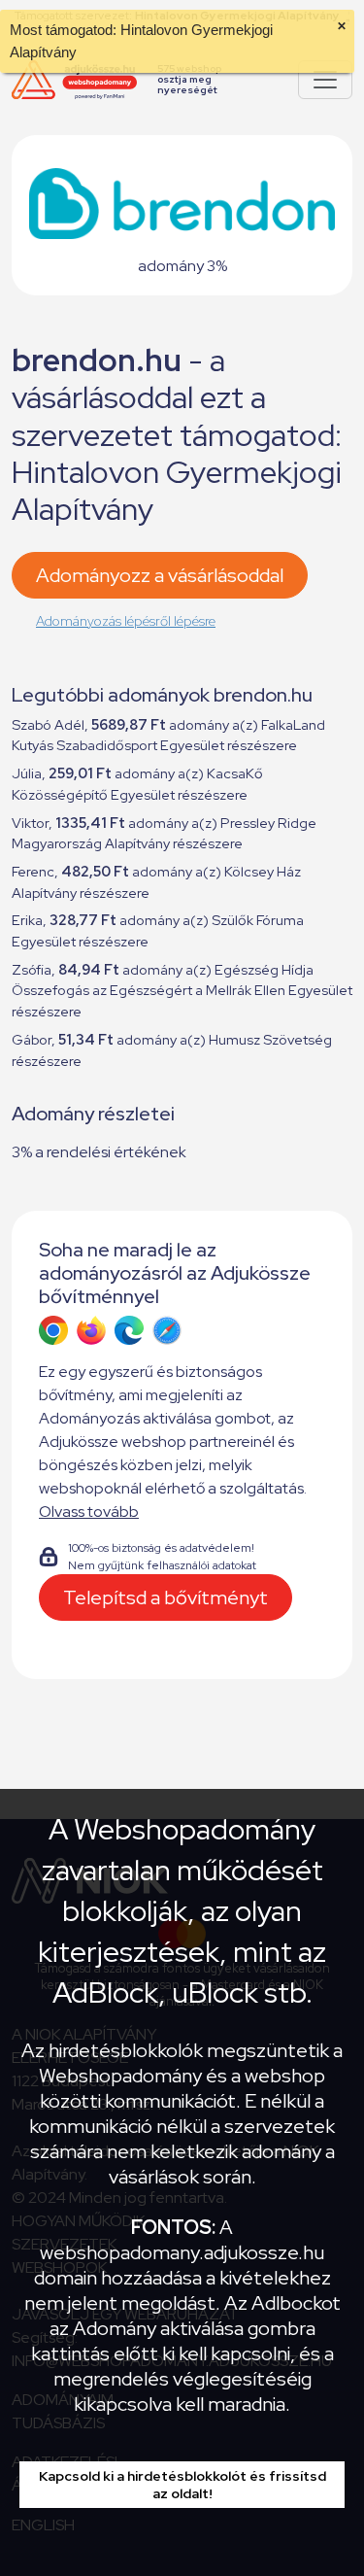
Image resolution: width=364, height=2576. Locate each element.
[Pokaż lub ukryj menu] (325, 80)
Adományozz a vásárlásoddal (160, 575)
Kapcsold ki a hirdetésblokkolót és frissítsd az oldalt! (182, 2485)
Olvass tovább (89, 1511)
